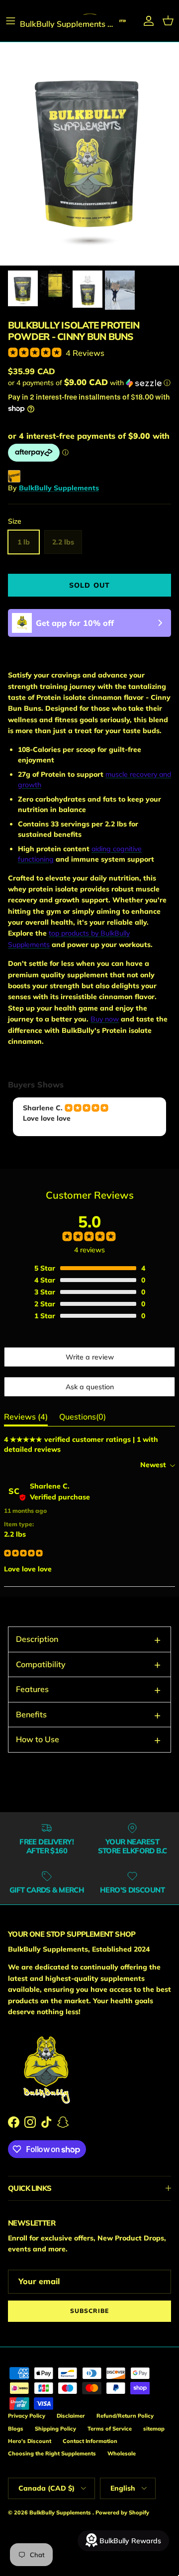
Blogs (16, 2429)
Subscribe (89, 2311)
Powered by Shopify (122, 2512)
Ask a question (90, 1387)
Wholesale (122, 2453)
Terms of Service (110, 2429)
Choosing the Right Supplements (52, 2453)
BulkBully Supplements (59, 488)
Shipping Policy (55, 2429)
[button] (89, 383)
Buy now (105, 1019)
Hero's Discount (30, 2441)
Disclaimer (71, 2416)
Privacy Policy (27, 2416)
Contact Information (90, 2441)
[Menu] (11, 21)
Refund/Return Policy (125, 2416)
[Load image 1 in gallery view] (89, 154)
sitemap (154, 2429)
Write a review (90, 1357)
